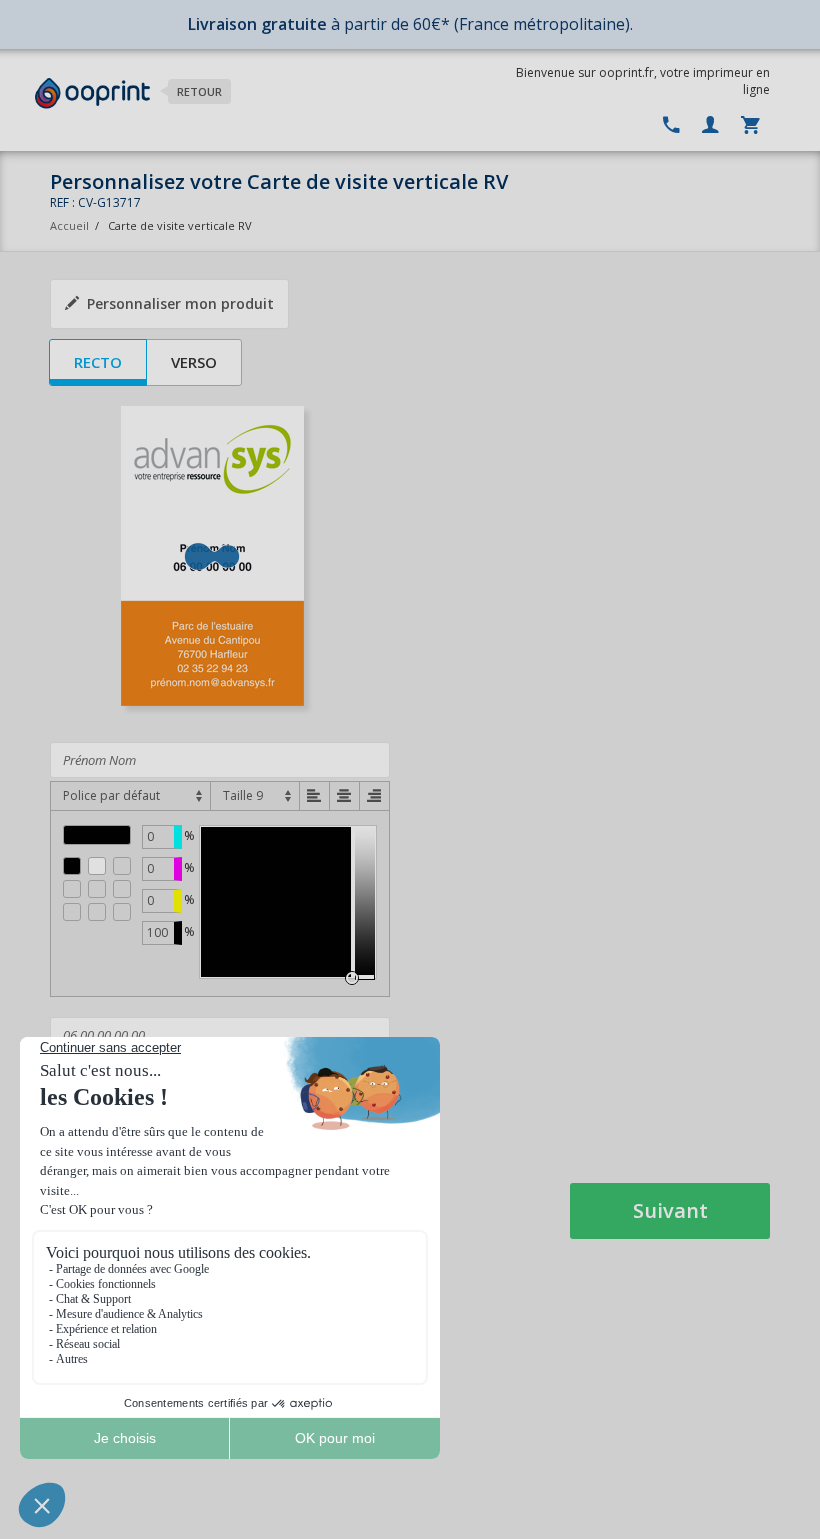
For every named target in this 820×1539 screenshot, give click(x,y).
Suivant (670, 1210)
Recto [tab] (98, 362)
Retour (199, 91)
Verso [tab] (194, 362)
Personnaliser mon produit (180, 303)
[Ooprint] (92, 93)
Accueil (69, 225)
